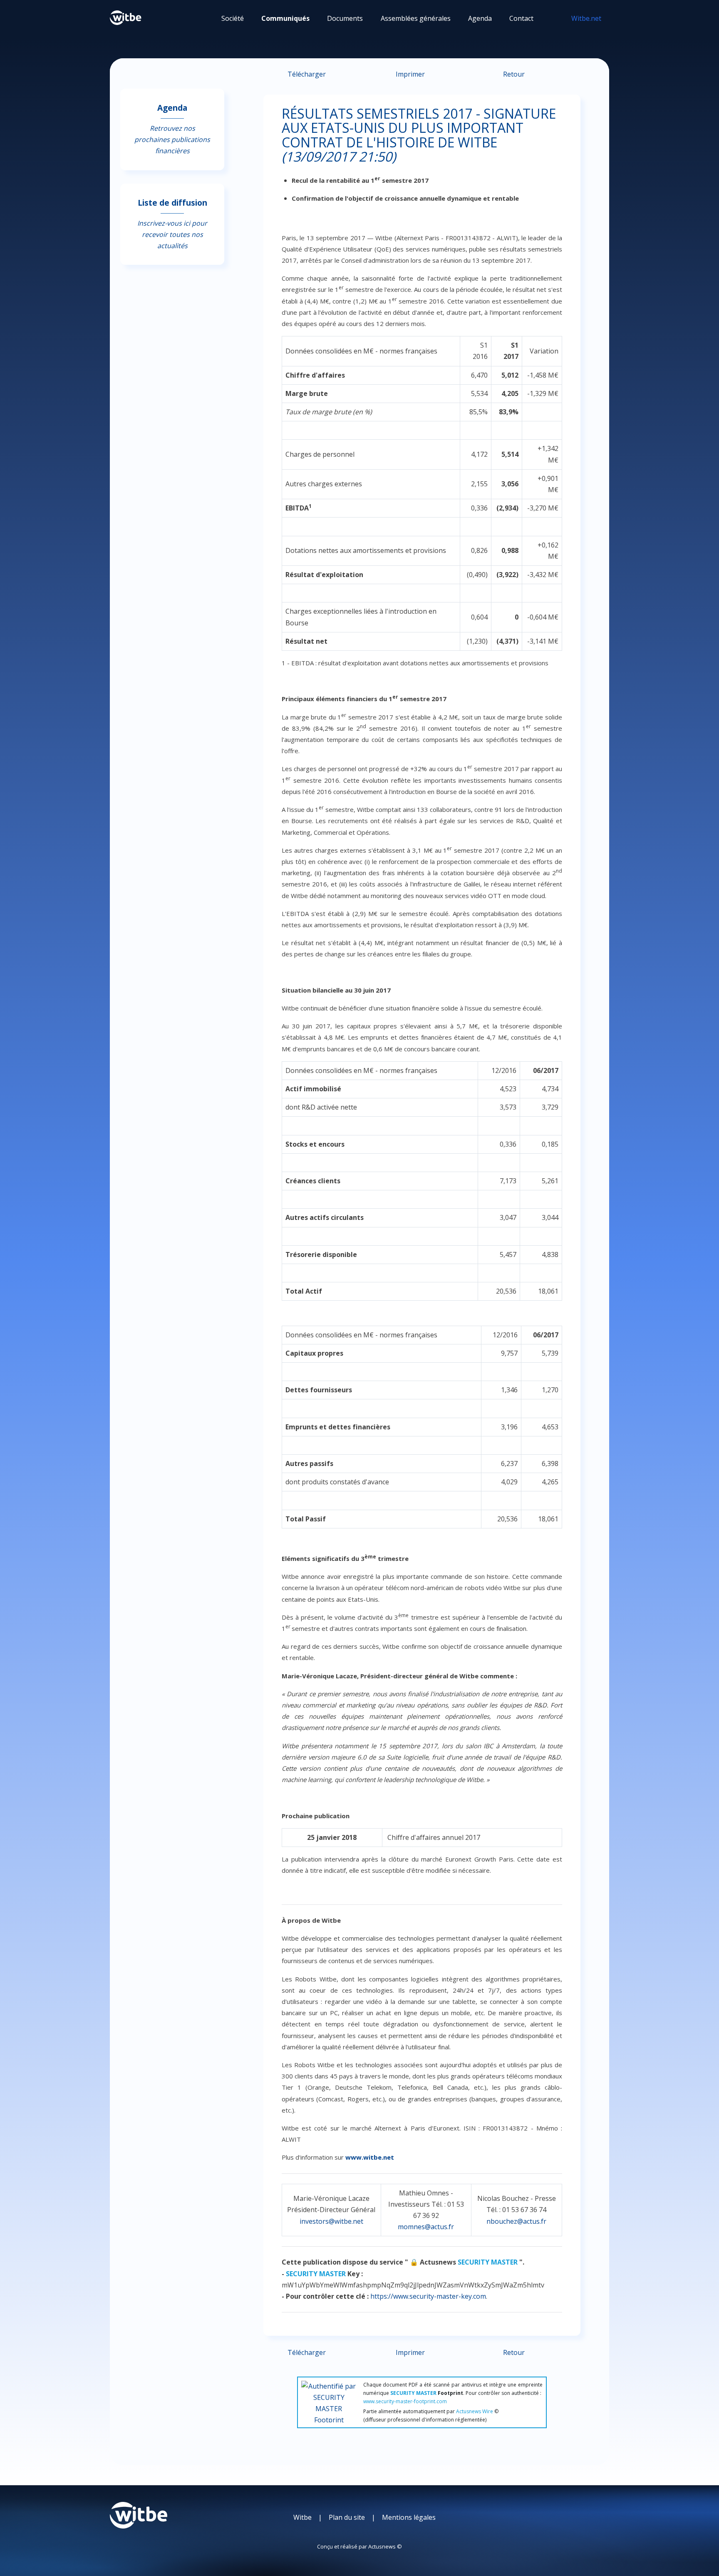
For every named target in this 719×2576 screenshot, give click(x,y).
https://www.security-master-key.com (428, 2296)
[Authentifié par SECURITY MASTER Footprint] (329, 2401)
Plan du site (347, 2517)
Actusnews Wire (475, 2411)
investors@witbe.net (331, 2221)
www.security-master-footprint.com (405, 2401)
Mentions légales (409, 2517)
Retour (514, 74)
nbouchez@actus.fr (516, 2221)
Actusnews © (385, 2546)
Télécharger (307, 74)
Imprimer (410, 74)
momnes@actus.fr (426, 2227)
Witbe (302, 2517)
